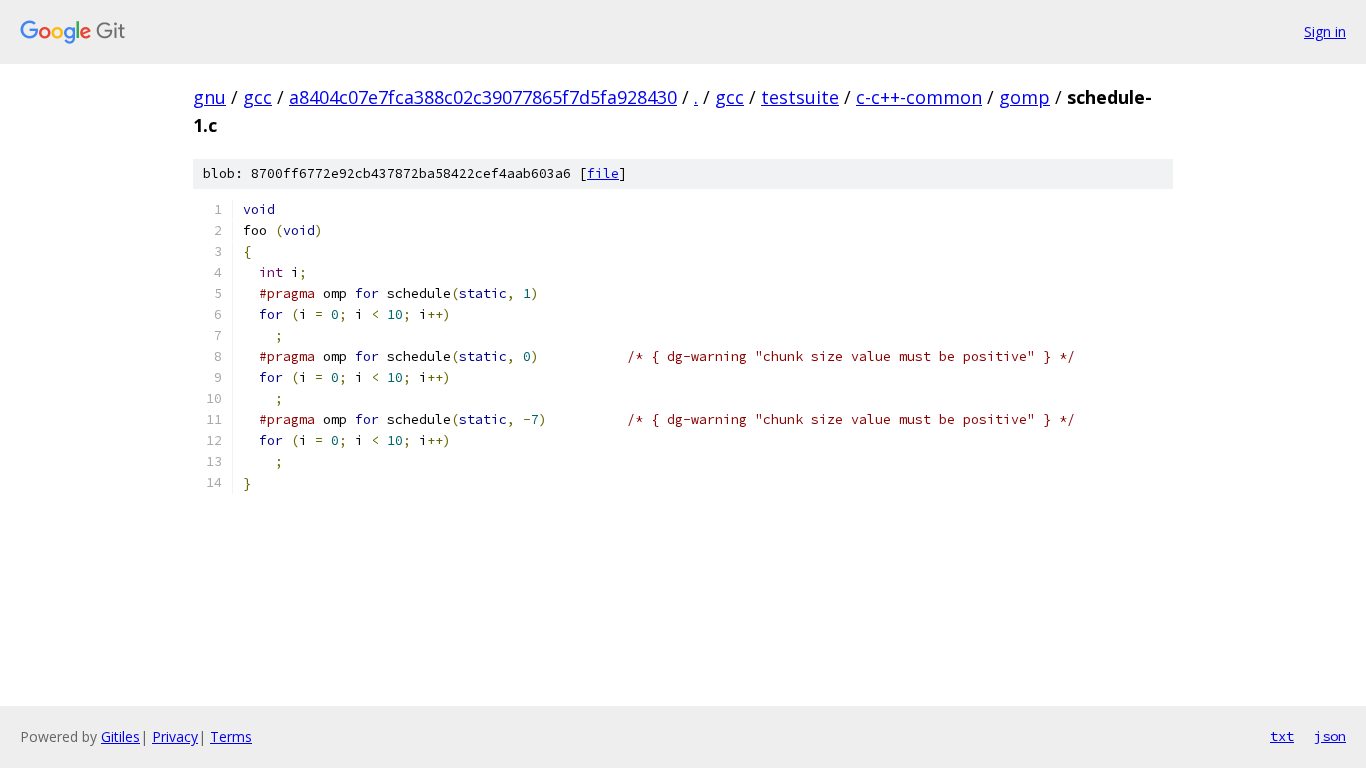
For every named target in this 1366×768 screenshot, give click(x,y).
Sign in (1325, 31)
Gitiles (120, 736)
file (603, 173)
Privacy (175, 736)
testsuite (800, 97)
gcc (257, 97)
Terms (231, 736)
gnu (209, 97)
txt (1282, 736)
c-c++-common (919, 97)
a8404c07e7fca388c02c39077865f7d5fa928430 (483, 97)
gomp (1024, 97)
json (1330, 736)
